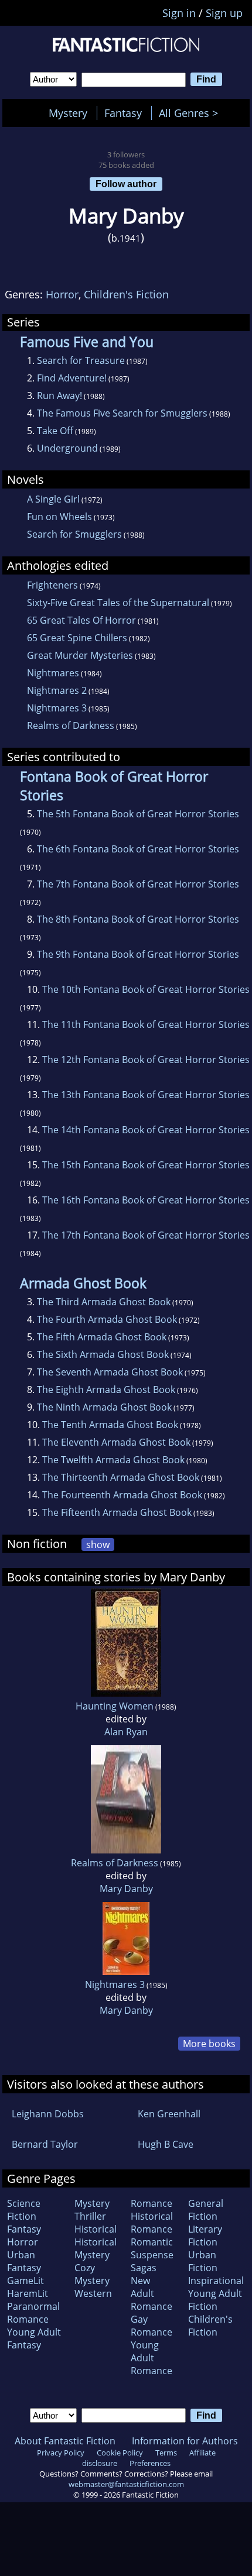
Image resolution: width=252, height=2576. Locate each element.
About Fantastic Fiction (65, 2441)
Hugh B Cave (166, 2144)
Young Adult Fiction (215, 2300)
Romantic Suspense (152, 2248)
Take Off (55, 431)
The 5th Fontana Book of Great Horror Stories (138, 814)
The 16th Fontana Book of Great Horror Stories (146, 1200)
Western (93, 2293)
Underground (67, 448)
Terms (166, 2453)
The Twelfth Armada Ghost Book (113, 1460)
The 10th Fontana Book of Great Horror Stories (146, 989)
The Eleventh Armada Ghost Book (116, 1442)
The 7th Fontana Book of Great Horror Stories (138, 884)
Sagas (144, 2268)
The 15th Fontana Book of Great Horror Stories (146, 1165)
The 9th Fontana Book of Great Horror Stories (138, 954)
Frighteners (52, 585)
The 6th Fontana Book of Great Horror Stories (138, 849)
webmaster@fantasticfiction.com (126, 2484)
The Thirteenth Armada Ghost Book (121, 1477)
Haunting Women (115, 1706)
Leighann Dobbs (48, 2114)
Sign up (224, 13)
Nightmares (53, 673)
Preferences (150, 2463)
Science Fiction (24, 2210)
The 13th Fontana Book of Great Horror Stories (146, 1095)
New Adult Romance (151, 2293)
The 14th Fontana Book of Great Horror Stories (146, 1130)
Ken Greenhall (169, 2114)
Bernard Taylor (45, 2144)
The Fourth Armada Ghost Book (107, 1319)
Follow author (126, 184)
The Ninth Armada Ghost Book (104, 1407)
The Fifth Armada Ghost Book (102, 1337)
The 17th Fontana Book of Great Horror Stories (146, 1235)
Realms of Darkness (71, 725)
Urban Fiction (203, 2261)
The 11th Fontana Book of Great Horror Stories (146, 1024)
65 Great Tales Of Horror (81, 620)
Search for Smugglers (74, 534)
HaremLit (28, 2293)
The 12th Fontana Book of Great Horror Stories (146, 1060)
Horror (62, 294)
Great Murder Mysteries (80, 655)
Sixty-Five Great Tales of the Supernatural (118, 603)
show (98, 1545)
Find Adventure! (72, 378)
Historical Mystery (96, 2248)
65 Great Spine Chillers (77, 638)
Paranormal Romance (33, 2313)
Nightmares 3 (57, 708)
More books (209, 2044)
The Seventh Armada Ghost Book (110, 1372)
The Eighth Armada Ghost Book (106, 1390)
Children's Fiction (126, 294)
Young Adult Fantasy (34, 2338)
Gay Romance (151, 2326)
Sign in (179, 13)
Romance (151, 2203)
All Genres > (191, 113)
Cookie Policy (120, 2453)
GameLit (25, 2281)
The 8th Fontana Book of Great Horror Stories (138, 919)
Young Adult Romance (151, 2358)
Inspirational (216, 2281)
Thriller (90, 2216)
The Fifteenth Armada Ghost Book (117, 1512)
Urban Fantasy (24, 2261)
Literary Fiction (205, 2235)
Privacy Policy (61, 2453)
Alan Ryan (126, 1732)
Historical (96, 2229)
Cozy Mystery (92, 2274)
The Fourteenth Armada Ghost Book (122, 1495)
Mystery (68, 113)
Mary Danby (126, 1889)
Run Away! (59, 395)
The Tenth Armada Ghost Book (110, 1425)
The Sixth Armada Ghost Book (103, 1354)
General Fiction (206, 2210)
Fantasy (123, 113)
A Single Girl (53, 499)
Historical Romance (152, 2223)
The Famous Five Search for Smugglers (122, 413)
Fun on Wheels (59, 517)
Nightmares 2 (57, 690)
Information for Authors (185, 2441)
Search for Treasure (81, 360)
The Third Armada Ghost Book (104, 1302)
